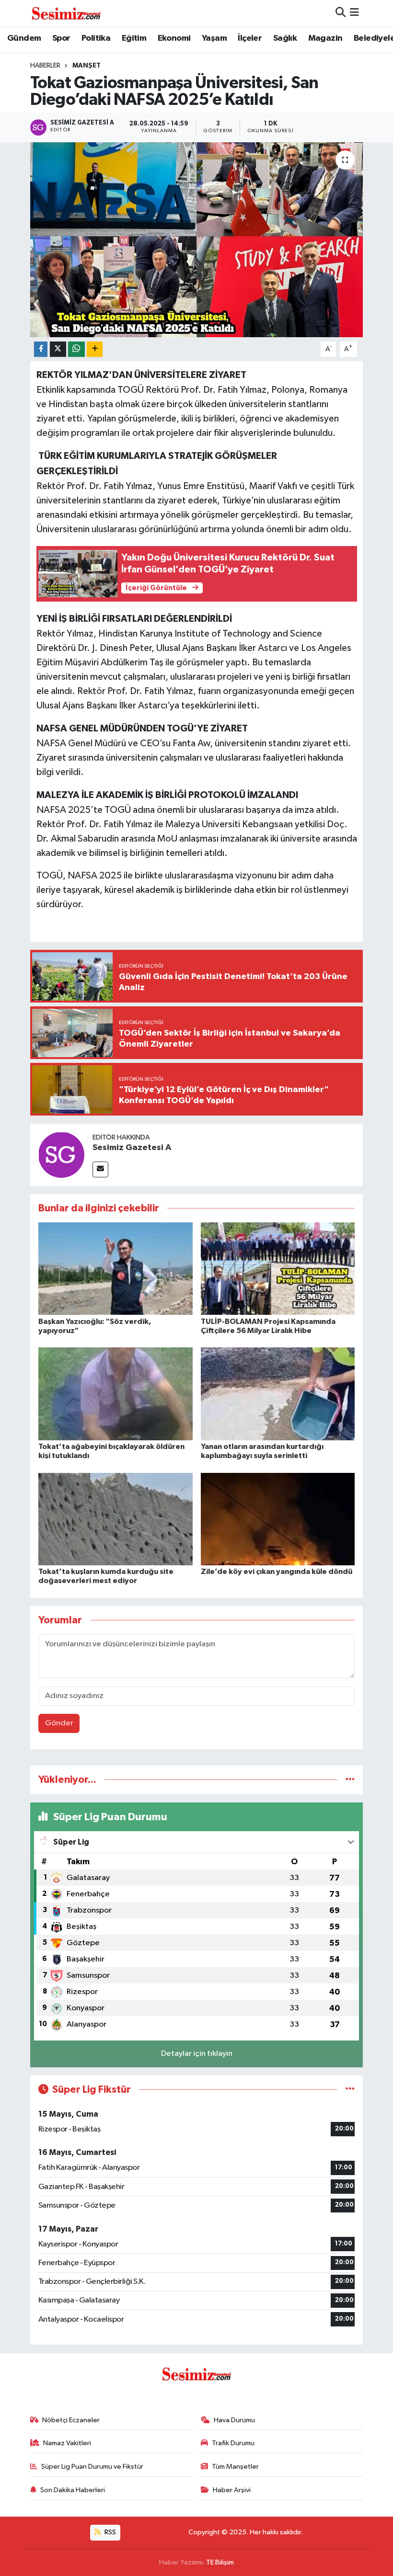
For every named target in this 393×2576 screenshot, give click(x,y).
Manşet (87, 66)
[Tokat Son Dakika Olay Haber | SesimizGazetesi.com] (66, 13)
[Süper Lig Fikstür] (350, 2090)
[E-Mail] (100, 1169)
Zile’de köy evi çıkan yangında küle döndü (277, 1572)
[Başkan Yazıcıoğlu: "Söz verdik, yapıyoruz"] (116, 1269)
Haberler (45, 66)
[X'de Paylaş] (58, 349)
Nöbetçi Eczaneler (71, 2420)
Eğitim (134, 38)
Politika (96, 38)
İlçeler (250, 38)
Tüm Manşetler (235, 2467)
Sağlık (285, 38)
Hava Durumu (234, 2420)
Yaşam (214, 38)
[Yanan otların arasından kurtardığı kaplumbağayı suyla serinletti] (278, 1394)
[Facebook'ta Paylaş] (41, 349)
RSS (110, 2532)
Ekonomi (174, 38)
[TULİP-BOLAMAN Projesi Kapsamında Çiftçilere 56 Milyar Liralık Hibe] (278, 1269)
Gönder (59, 1723)
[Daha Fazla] (95, 349)
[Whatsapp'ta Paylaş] (76, 349)
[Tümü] (350, 1780)
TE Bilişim (220, 2562)
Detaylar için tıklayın (197, 2054)
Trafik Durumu (233, 2443)
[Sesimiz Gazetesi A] (61, 1155)
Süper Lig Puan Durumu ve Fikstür (92, 2467)
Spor (61, 38)
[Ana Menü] (354, 13)
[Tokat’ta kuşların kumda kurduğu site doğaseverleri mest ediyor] (116, 1519)
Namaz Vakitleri (67, 2443)
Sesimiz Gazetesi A (132, 1148)
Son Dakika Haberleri (73, 2490)
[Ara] (341, 13)
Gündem (24, 38)
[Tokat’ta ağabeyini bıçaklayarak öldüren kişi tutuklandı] (116, 1394)
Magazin (325, 38)
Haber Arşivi (232, 2490)
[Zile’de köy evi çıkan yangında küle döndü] (278, 1519)
